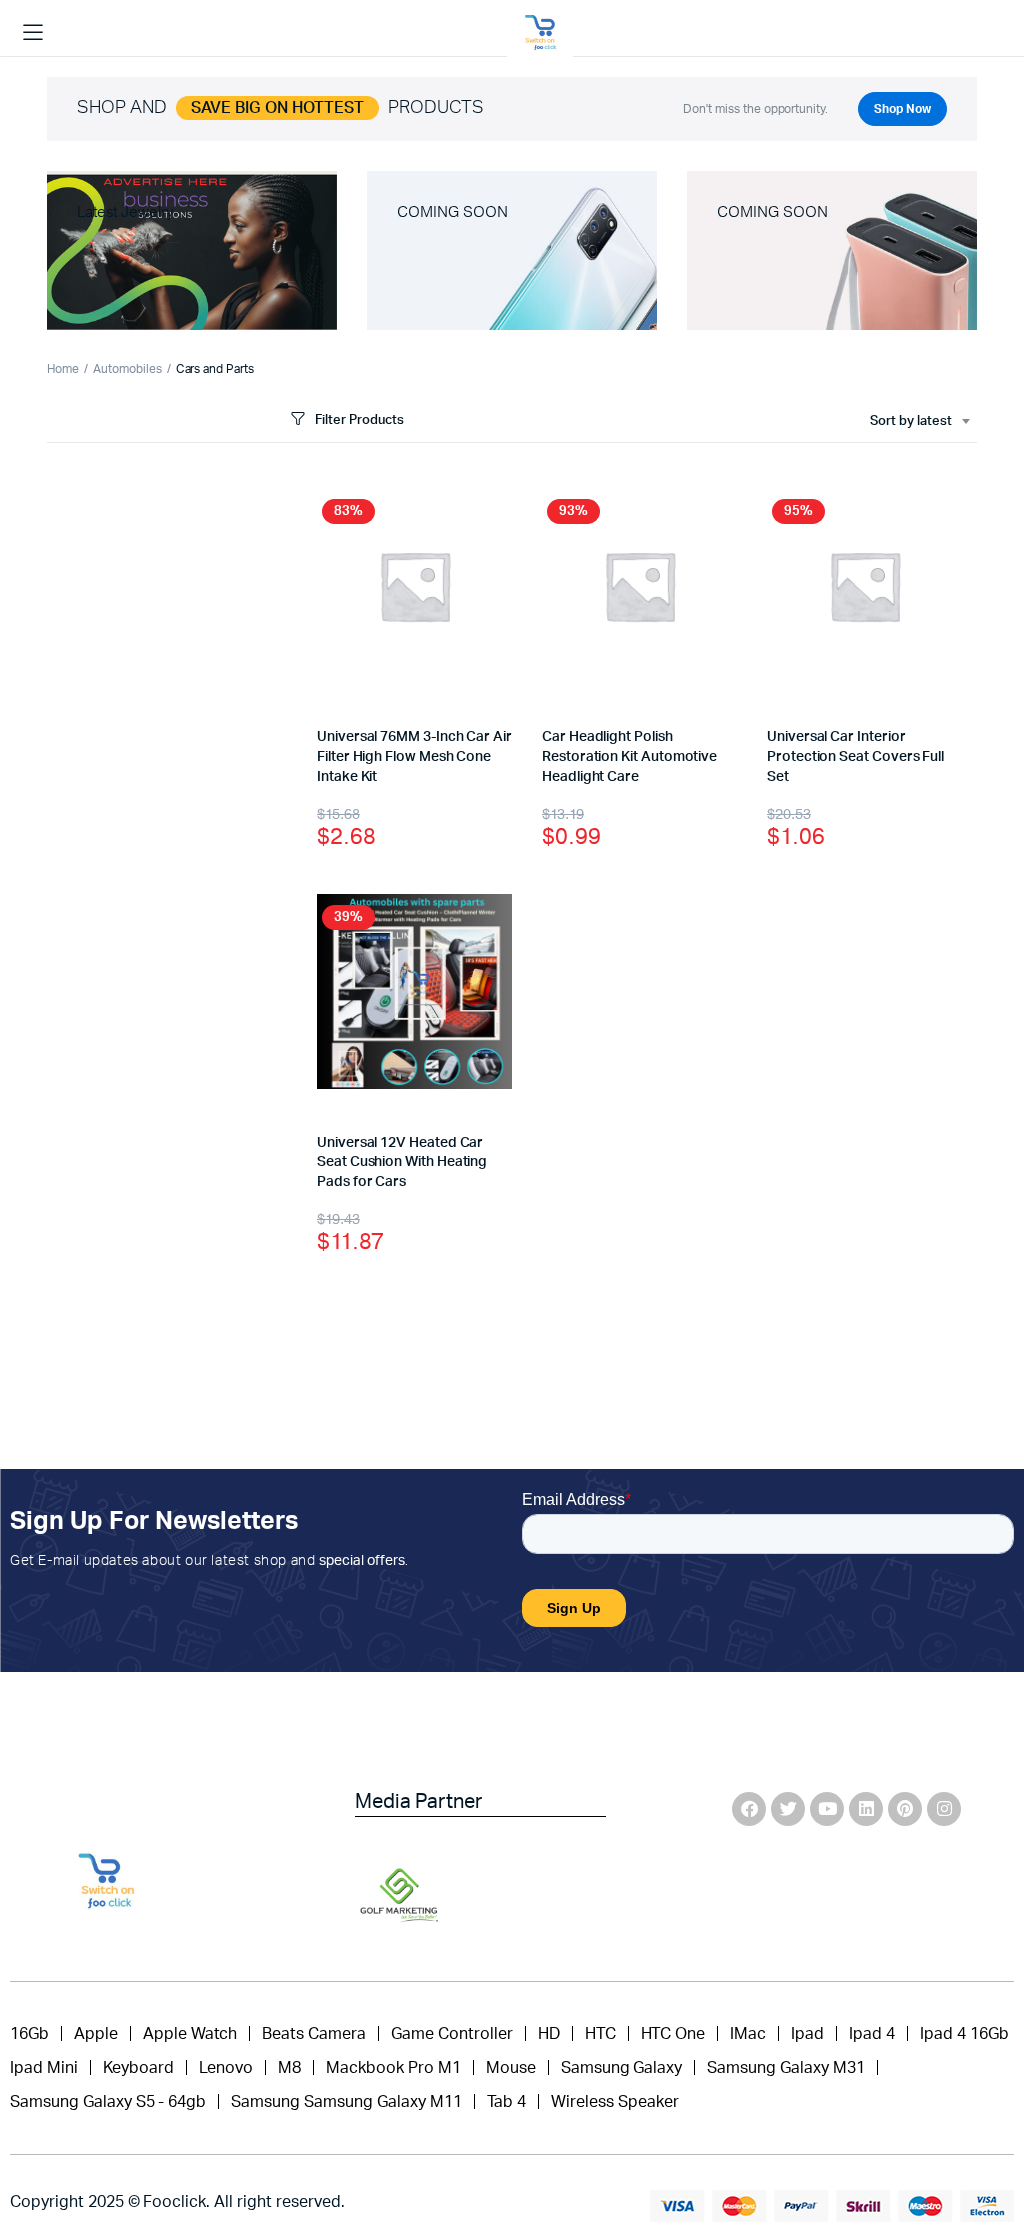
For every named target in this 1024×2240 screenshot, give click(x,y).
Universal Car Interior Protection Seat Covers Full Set (855, 756)
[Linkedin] (866, 1809)
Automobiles (127, 369)
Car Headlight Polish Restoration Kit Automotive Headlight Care (629, 756)
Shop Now (902, 109)
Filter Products (359, 420)
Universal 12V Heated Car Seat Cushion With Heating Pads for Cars (402, 1162)
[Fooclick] (540, 33)
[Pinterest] (905, 1809)
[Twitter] (788, 1809)
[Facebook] (749, 1809)
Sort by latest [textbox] (911, 421)
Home (63, 369)
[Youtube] (827, 1809)
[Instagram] (944, 1809)
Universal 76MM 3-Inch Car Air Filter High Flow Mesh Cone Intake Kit (414, 756)
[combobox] (919, 422)
